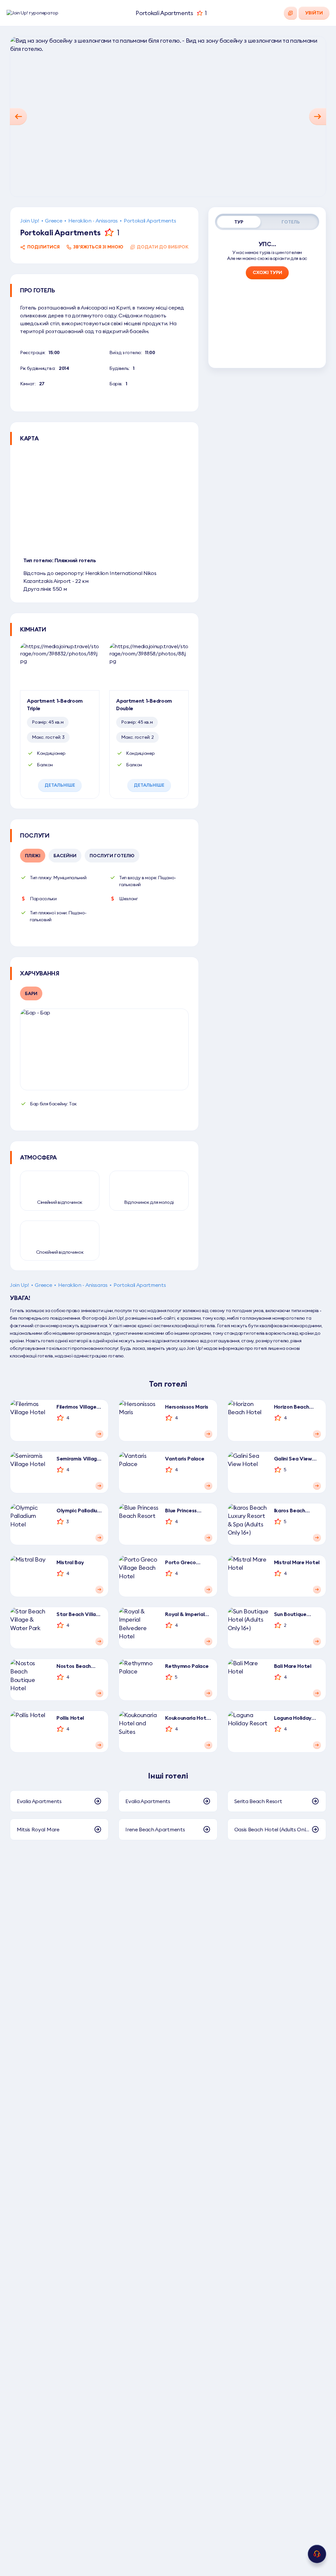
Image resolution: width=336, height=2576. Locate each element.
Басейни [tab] (65, 856)
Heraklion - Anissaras (93, 221)
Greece (53, 221)
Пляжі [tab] (33, 856)
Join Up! (30, 221)
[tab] (239, 222)
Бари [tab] (31, 993)
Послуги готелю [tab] (112, 856)
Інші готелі (168, 1776)
